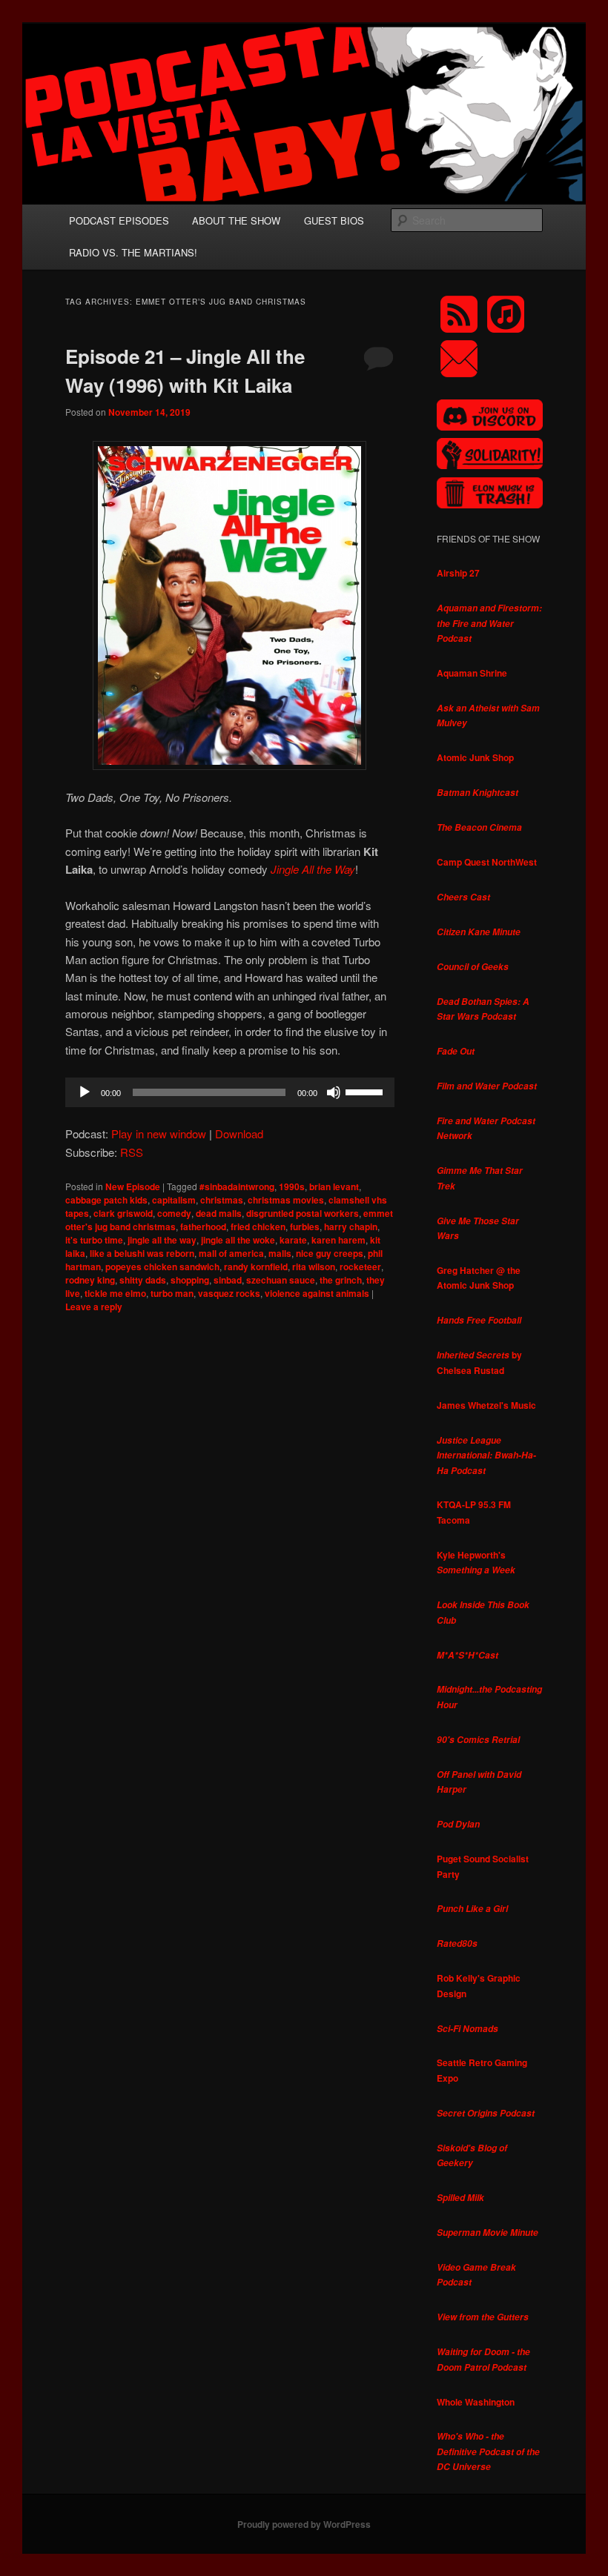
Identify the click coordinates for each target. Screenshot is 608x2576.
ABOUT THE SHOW (236, 220)
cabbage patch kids (106, 1200)
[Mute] (334, 1092)
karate (293, 1240)
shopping (190, 1280)
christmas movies (286, 1200)
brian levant (334, 1186)
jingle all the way (162, 1240)
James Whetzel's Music (486, 1405)
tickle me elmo (115, 1293)
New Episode (133, 1186)
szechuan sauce (281, 1280)
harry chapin (351, 1226)
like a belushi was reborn (142, 1253)
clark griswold (123, 1213)
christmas (222, 1200)
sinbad (228, 1280)
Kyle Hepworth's (476, 1563)
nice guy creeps (330, 1253)
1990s (292, 1186)
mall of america (231, 1253)
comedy (174, 1213)
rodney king (90, 1280)
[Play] (85, 1092)
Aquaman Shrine (472, 673)
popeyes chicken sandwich (162, 1267)
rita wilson (314, 1267)
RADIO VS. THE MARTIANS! (133, 252)
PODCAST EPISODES (119, 220)
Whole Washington (476, 2402)
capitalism (174, 1200)
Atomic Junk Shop (475, 757)
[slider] (366, 1091)
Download (239, 1133)
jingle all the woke (238, 1240)
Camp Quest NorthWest (487, 862)
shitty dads (143, 1280)
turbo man (172, 1293)
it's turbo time (94, 1240)
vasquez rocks (229, 1293)
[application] (230, 1092)
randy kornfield (256, 1267)
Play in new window (159, 1133)
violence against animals (317, 1293)
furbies (305, 1226)
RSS (132, 1152)
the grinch (341, 1280)
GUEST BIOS (334, 220)
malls (280, 1253)
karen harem (338, 1240)
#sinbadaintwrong (237, 1186)
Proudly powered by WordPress (304, 2524)
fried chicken (258, 1226)
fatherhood (203, 1226)
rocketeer (360, 1267)
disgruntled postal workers (303, 1213)
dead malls (219, 1213)
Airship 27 (458, 573)
